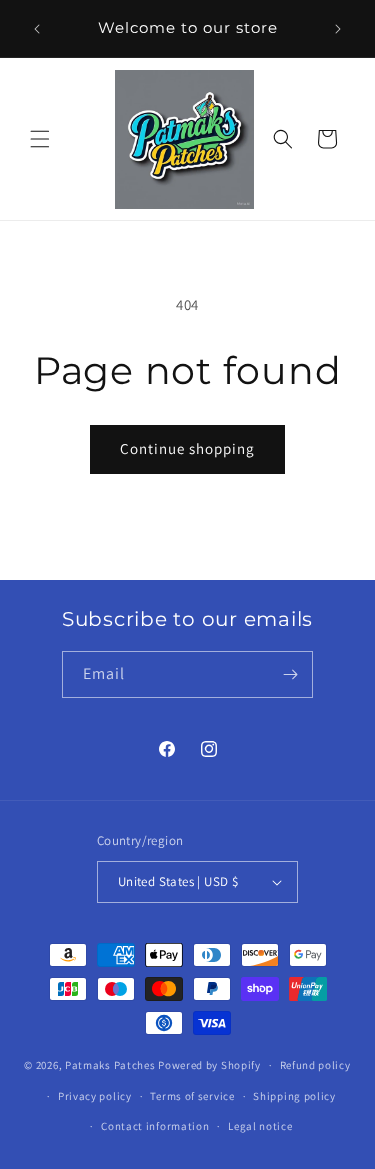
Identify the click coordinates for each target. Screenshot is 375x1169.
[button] (40, 139)
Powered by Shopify (209, 1065)
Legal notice (260, 1126)
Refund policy (315, 1065)
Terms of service (192, 1096)
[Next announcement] (338, 29)
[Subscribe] (290, 674)
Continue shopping (187, 448)
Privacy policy (95, 1096)
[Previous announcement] (37, 29)
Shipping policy (294, 1096)
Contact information (155, 1126)
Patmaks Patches (110, 1065)
